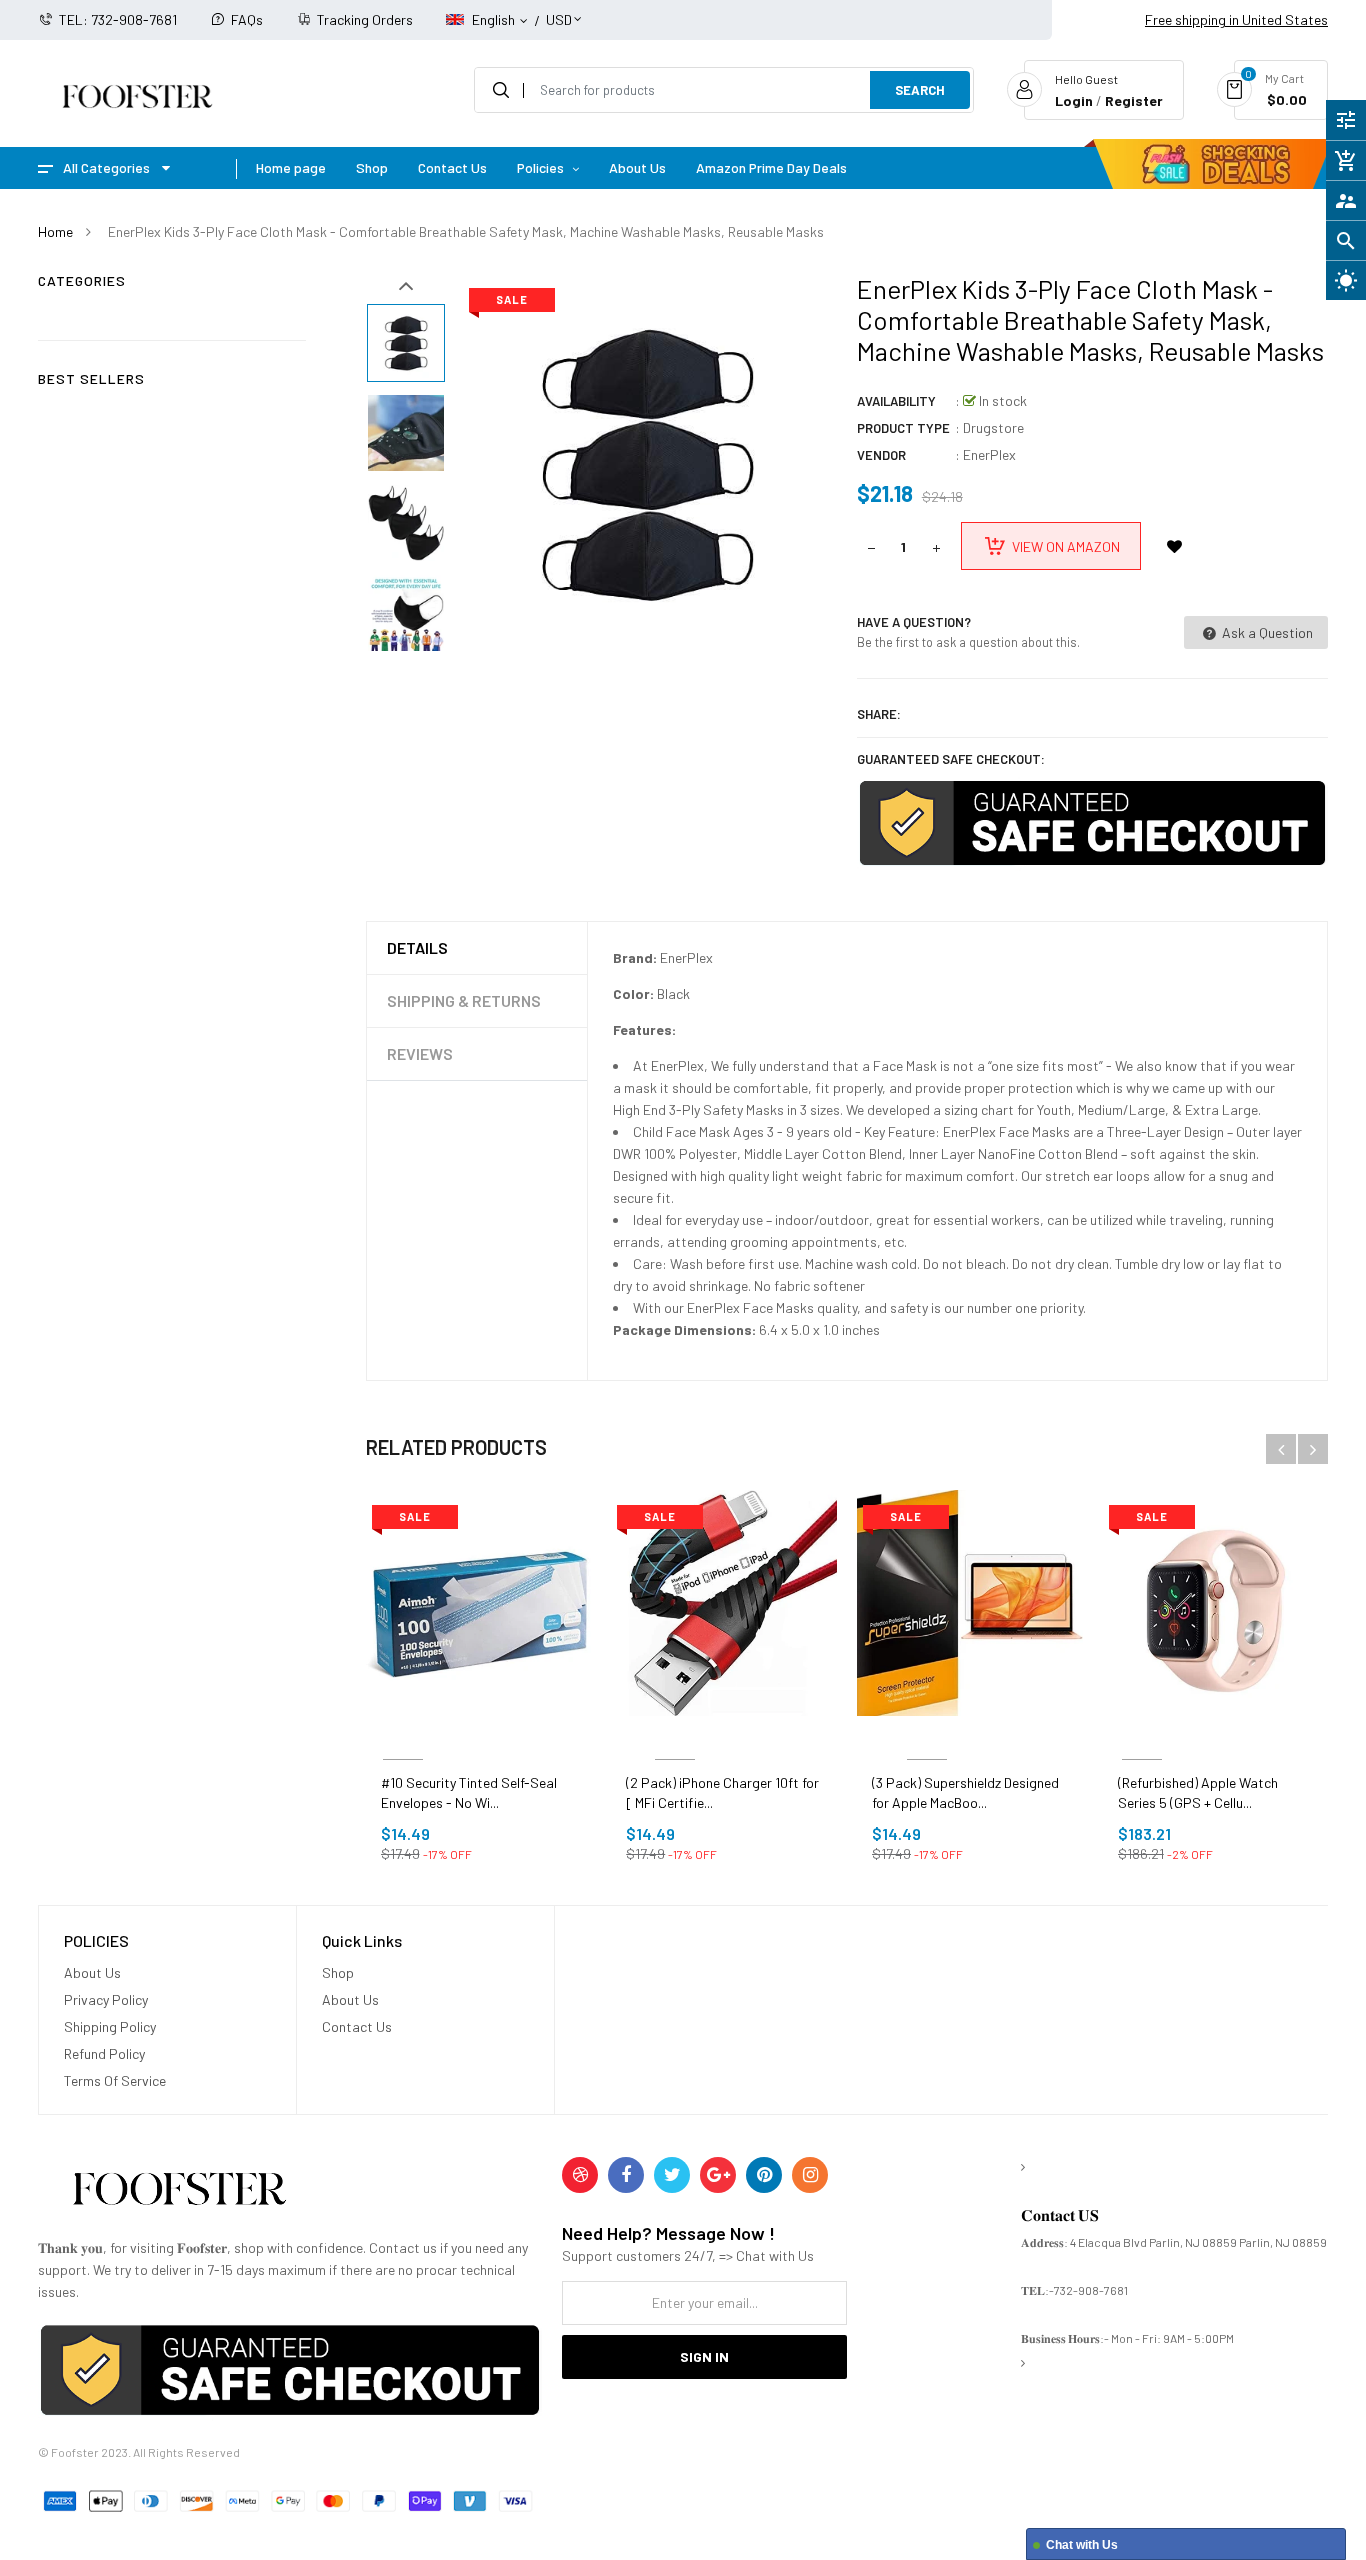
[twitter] (672, 2175)
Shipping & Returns (464, 1000)
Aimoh (403, 1735)
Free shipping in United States (1236, 19)
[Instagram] (810, 2175)
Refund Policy (104, 2053)
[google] (718, 2175)
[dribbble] (580, 2175)
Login (1074, 100)
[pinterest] (764, 2175)
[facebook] (626, 2175)
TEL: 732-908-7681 (118, 19)
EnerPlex (989, 454)
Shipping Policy (110, 2026)
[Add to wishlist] (1175, 546)
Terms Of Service (115, 2080)
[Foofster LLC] (179, 2192)
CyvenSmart (674, 1735)
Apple (1142, 1735)
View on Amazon (1066, 546)
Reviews (420, 1053)
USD (559, 10)
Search (920, 90)
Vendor (881, 455)
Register (1134, 100)
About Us (92, 1972)
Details (417, 947)
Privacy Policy (106, 1999)
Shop (338, 1972)
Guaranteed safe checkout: (951, 759)
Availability (896, 401)
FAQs (247, 19)
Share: (879, 714)
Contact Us (357, 2026)
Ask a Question (1266, 632)
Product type (903, 428)
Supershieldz (927, 1735)
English (495, 19)
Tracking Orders (365, 19)
